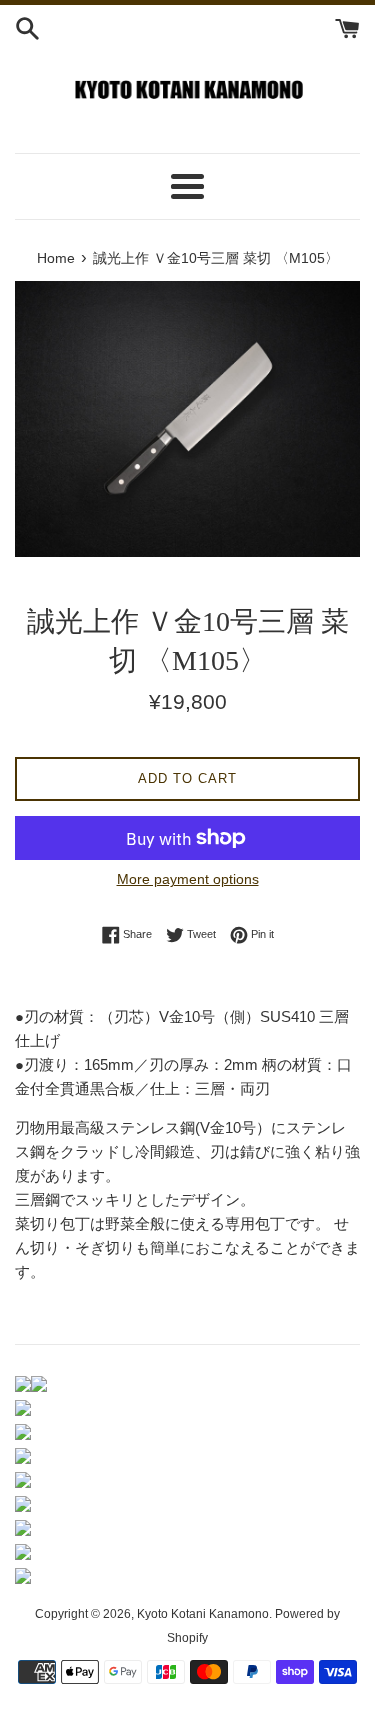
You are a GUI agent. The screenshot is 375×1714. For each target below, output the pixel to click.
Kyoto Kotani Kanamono (203, 1614)
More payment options (188, 879)
